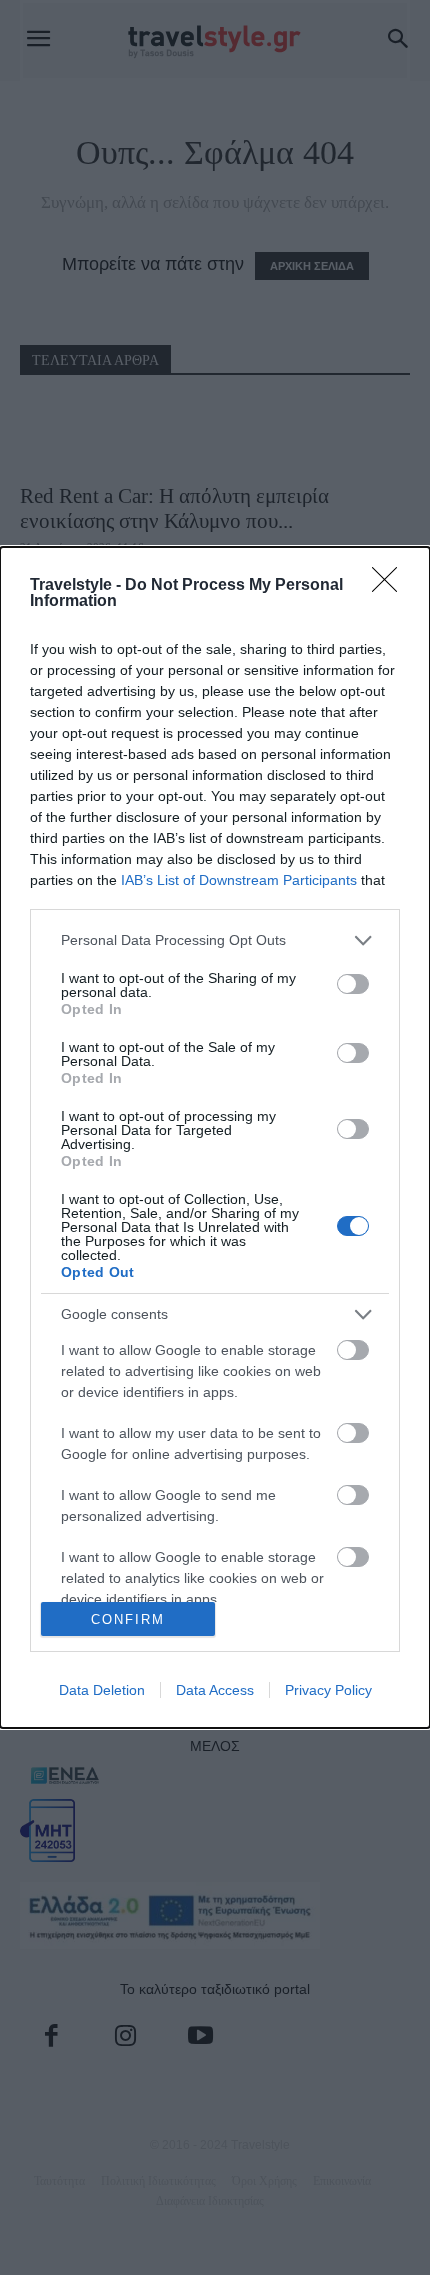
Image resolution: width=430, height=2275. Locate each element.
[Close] (391, 586)
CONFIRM (128, 1619)
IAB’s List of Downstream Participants (239, 880)
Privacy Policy (328, 1690)
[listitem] (215, 940)
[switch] (353, 984)
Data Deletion (102, 1690)
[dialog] (215, 1138)
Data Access (215, 1690)
